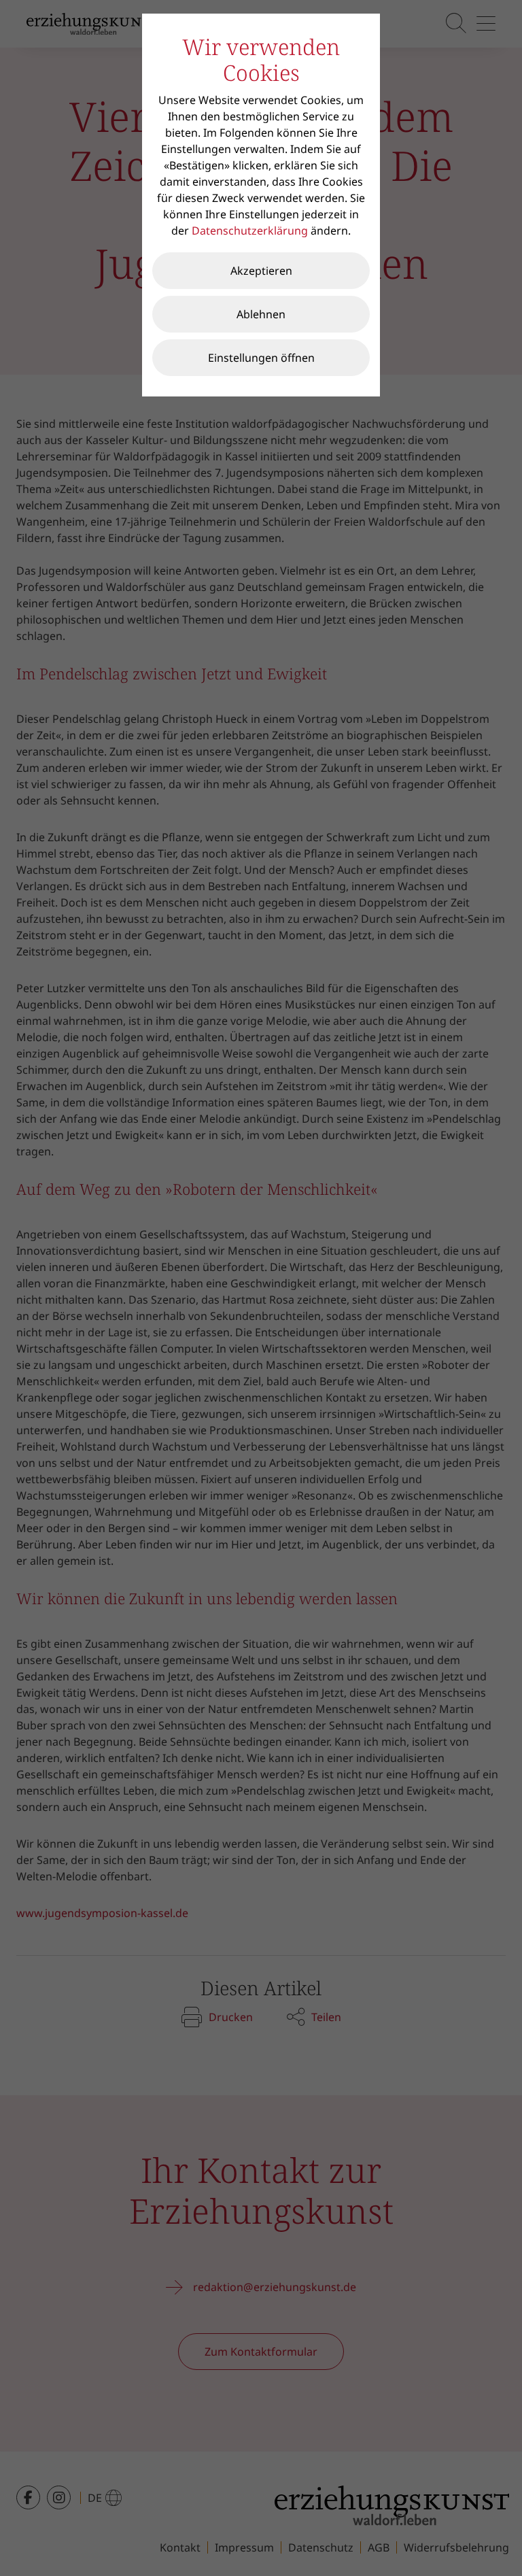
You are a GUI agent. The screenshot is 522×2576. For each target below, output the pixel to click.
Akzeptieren (261, 271)
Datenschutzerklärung (250, 231)
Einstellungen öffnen (261, 358)
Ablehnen (261, 314)
